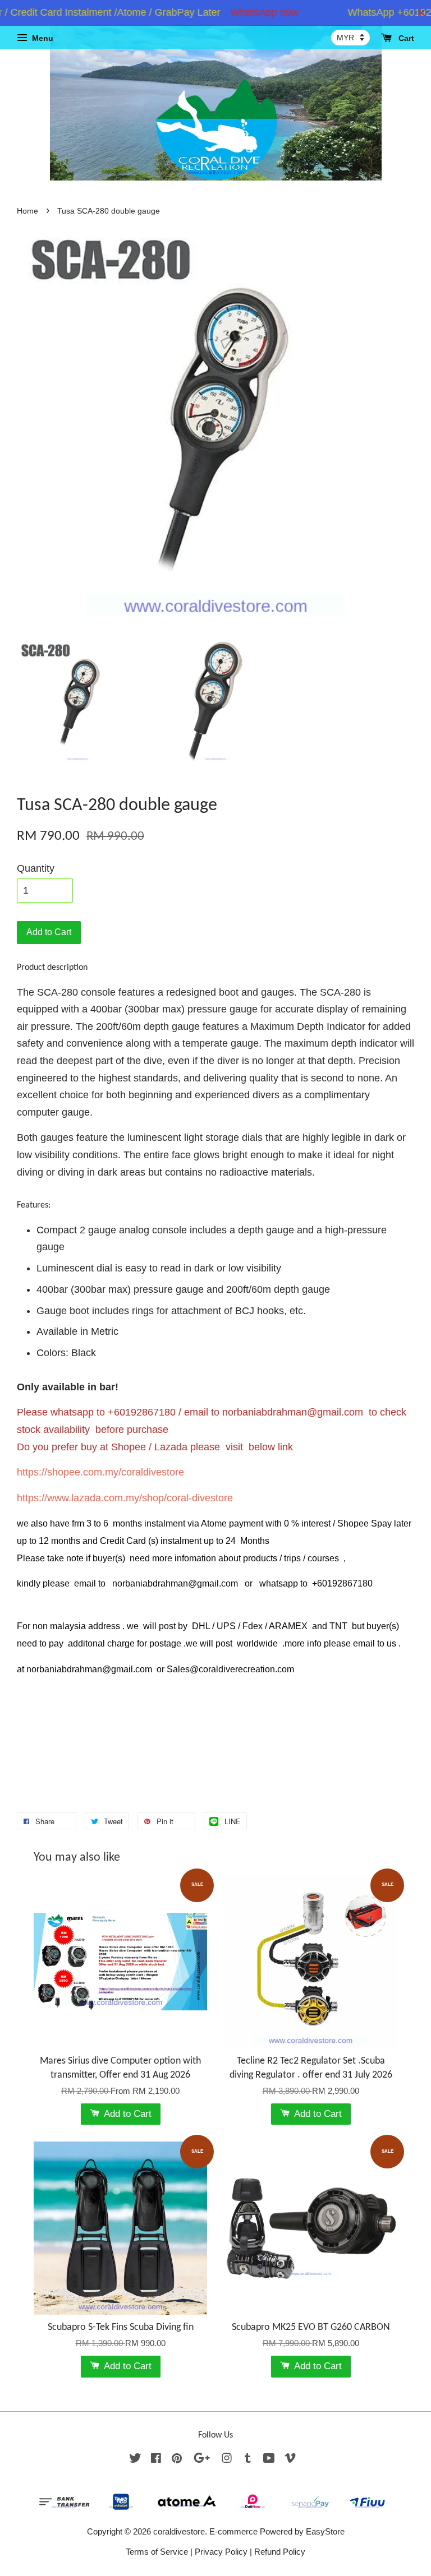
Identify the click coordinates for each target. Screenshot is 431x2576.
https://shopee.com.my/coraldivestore (100, 1472)
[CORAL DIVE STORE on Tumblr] (248, 2460)
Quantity (36, 868)
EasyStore (325, 2531)
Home (27, 211)
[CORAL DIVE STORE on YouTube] (269, 2460)
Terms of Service (157, 2552)
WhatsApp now (243, 12)
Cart (405, 38)
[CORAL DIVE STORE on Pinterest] (177, 2460)
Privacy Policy (221, 2552)
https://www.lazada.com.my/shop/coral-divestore (125, 1498)
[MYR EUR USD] (350, 38)
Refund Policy (280, 2552)
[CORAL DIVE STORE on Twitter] (135, 2460)
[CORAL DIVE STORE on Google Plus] (202, 2460)
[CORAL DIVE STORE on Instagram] (227, 2460)
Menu (42, 38)
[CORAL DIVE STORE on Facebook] (156, 2460)
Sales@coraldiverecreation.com (230, 1669)
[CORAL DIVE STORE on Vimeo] (290, 2460)
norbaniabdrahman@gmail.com (293, 1412)
